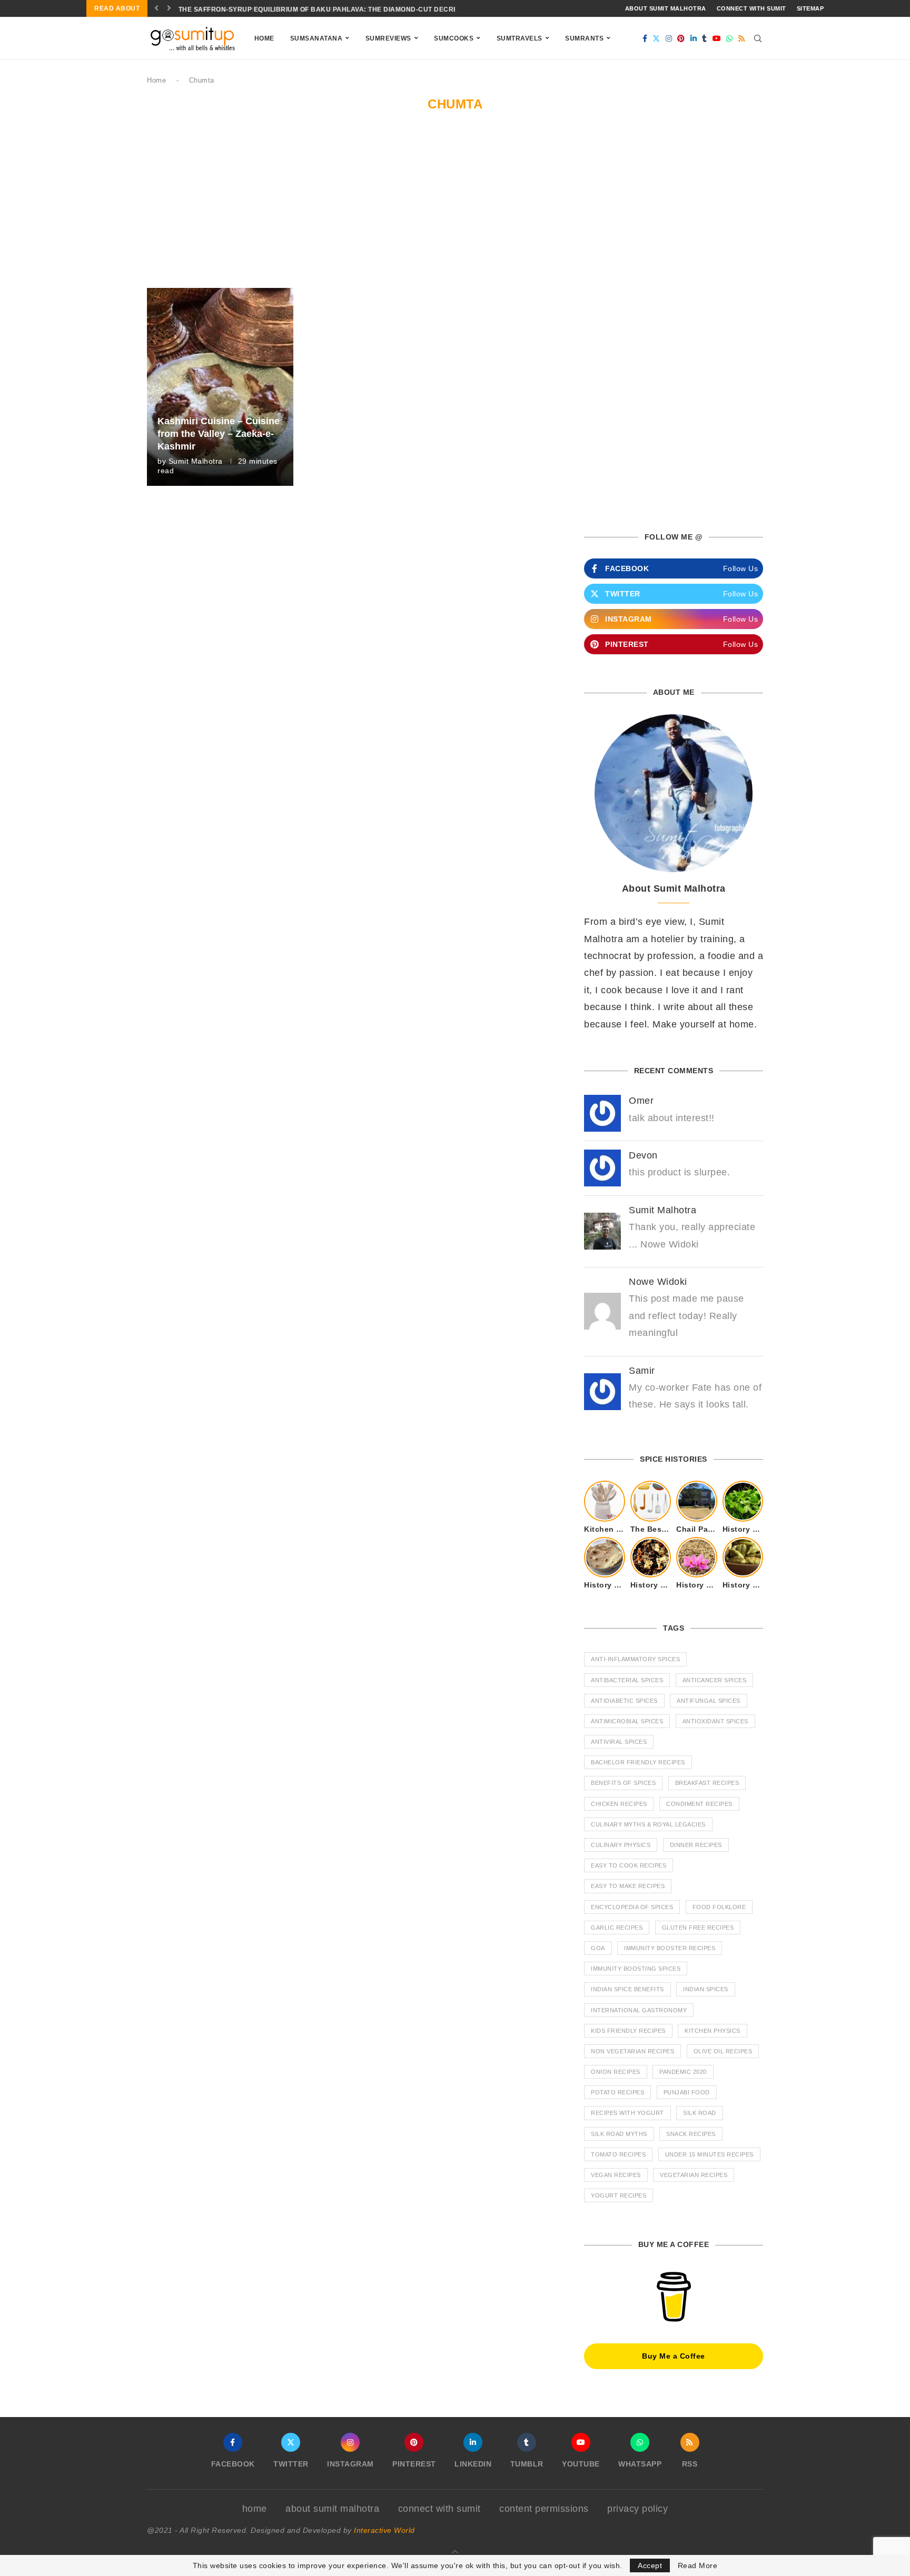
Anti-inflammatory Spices (635, 1659)
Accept (650, 2565)
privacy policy (637, 2509)
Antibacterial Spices (627, 1680)
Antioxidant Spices (715, 1721)
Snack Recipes (691, 2134)
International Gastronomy (639, 2010)
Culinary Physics (621, 1845)
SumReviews (388, 38)
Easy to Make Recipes (628, 1886)
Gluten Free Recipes (698, 1928)
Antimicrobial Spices (627, 1721)
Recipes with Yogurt (627, 2113)
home (255, 2509)
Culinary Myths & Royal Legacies (648, 1824)
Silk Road (700, 2113)
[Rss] (742, 38)
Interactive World (384, 2530)
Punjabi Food (687, 2092)
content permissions (544, 2509)
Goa (598, 1948)
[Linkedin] (694, 38)
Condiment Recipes (699, 1804)
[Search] (758, 38)
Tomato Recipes (618, 2154)
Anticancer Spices (715, 1680)
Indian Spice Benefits (627, 1989)
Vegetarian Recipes (694, 2175)
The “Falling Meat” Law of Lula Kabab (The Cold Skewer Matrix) (300, 9)
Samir (642, 1371)
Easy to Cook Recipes (629, 1865)
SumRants (584, 38)
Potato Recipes (617, 2092)
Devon (643, 1155)
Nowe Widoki (658, 1282)
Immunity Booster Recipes (670, 1948)
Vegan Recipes (616, 2175)
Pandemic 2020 (683, 2072)
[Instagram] (669, 38)
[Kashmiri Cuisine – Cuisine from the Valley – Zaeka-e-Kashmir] (220, 387)
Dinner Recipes (696, 1845)
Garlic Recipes (617, 1928)
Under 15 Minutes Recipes (709, 2154)
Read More (698, 2565)
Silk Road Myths (619, 2134)
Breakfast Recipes (707, 1783)
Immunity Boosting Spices (636, 1969)
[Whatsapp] (730, 38)
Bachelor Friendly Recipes (638, 1762)
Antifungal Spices (709, 1701)
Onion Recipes (616, 2072)
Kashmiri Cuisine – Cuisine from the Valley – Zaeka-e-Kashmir (219, 434)
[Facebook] (645, 38)
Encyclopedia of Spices (632, 1907)
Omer (641, 1101)
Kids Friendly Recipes (628, 2031)
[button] (157, 8)
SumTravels (520, 38)
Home (264, 38)
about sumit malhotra (666, 8)
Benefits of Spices (623, 1783)
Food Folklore (719, 1907)
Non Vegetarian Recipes (632, 2051)
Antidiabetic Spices (624, 1701)
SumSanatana (316, 38)
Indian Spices (706, 1989)
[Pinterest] (681, 38)
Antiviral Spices (619, 1742)
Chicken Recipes (619, 1804)
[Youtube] (717, 38)
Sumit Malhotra (196, 461)
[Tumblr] (705, 38)
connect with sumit (751, 8)
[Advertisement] (455, 209)
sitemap (810, 8)
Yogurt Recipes (619, 2195)
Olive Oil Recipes (723, 2051)
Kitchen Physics (713, 2031)
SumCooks (454, 38)
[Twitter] (656, 38)
